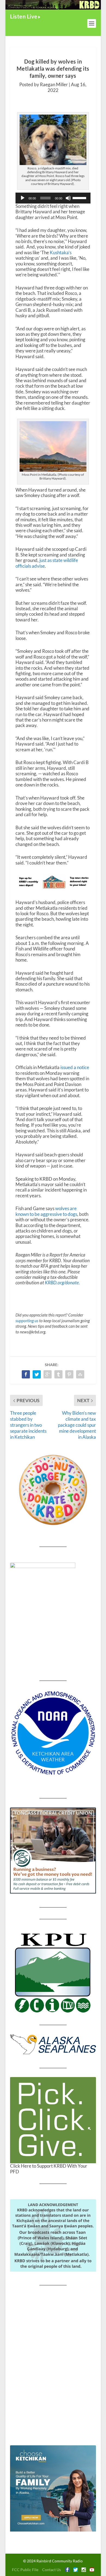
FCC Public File (25, 2570)
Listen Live (24, 16)
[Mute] (68, 198)
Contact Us (52, 2570)
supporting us (27, 1321)
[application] (53, 198)
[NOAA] (53, 1733)
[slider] (80, 198)
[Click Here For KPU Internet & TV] (53, 1972)
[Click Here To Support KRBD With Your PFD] (53, 2120)
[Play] (23, 198)
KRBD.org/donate (62, 1283)
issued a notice (75, 1067)
